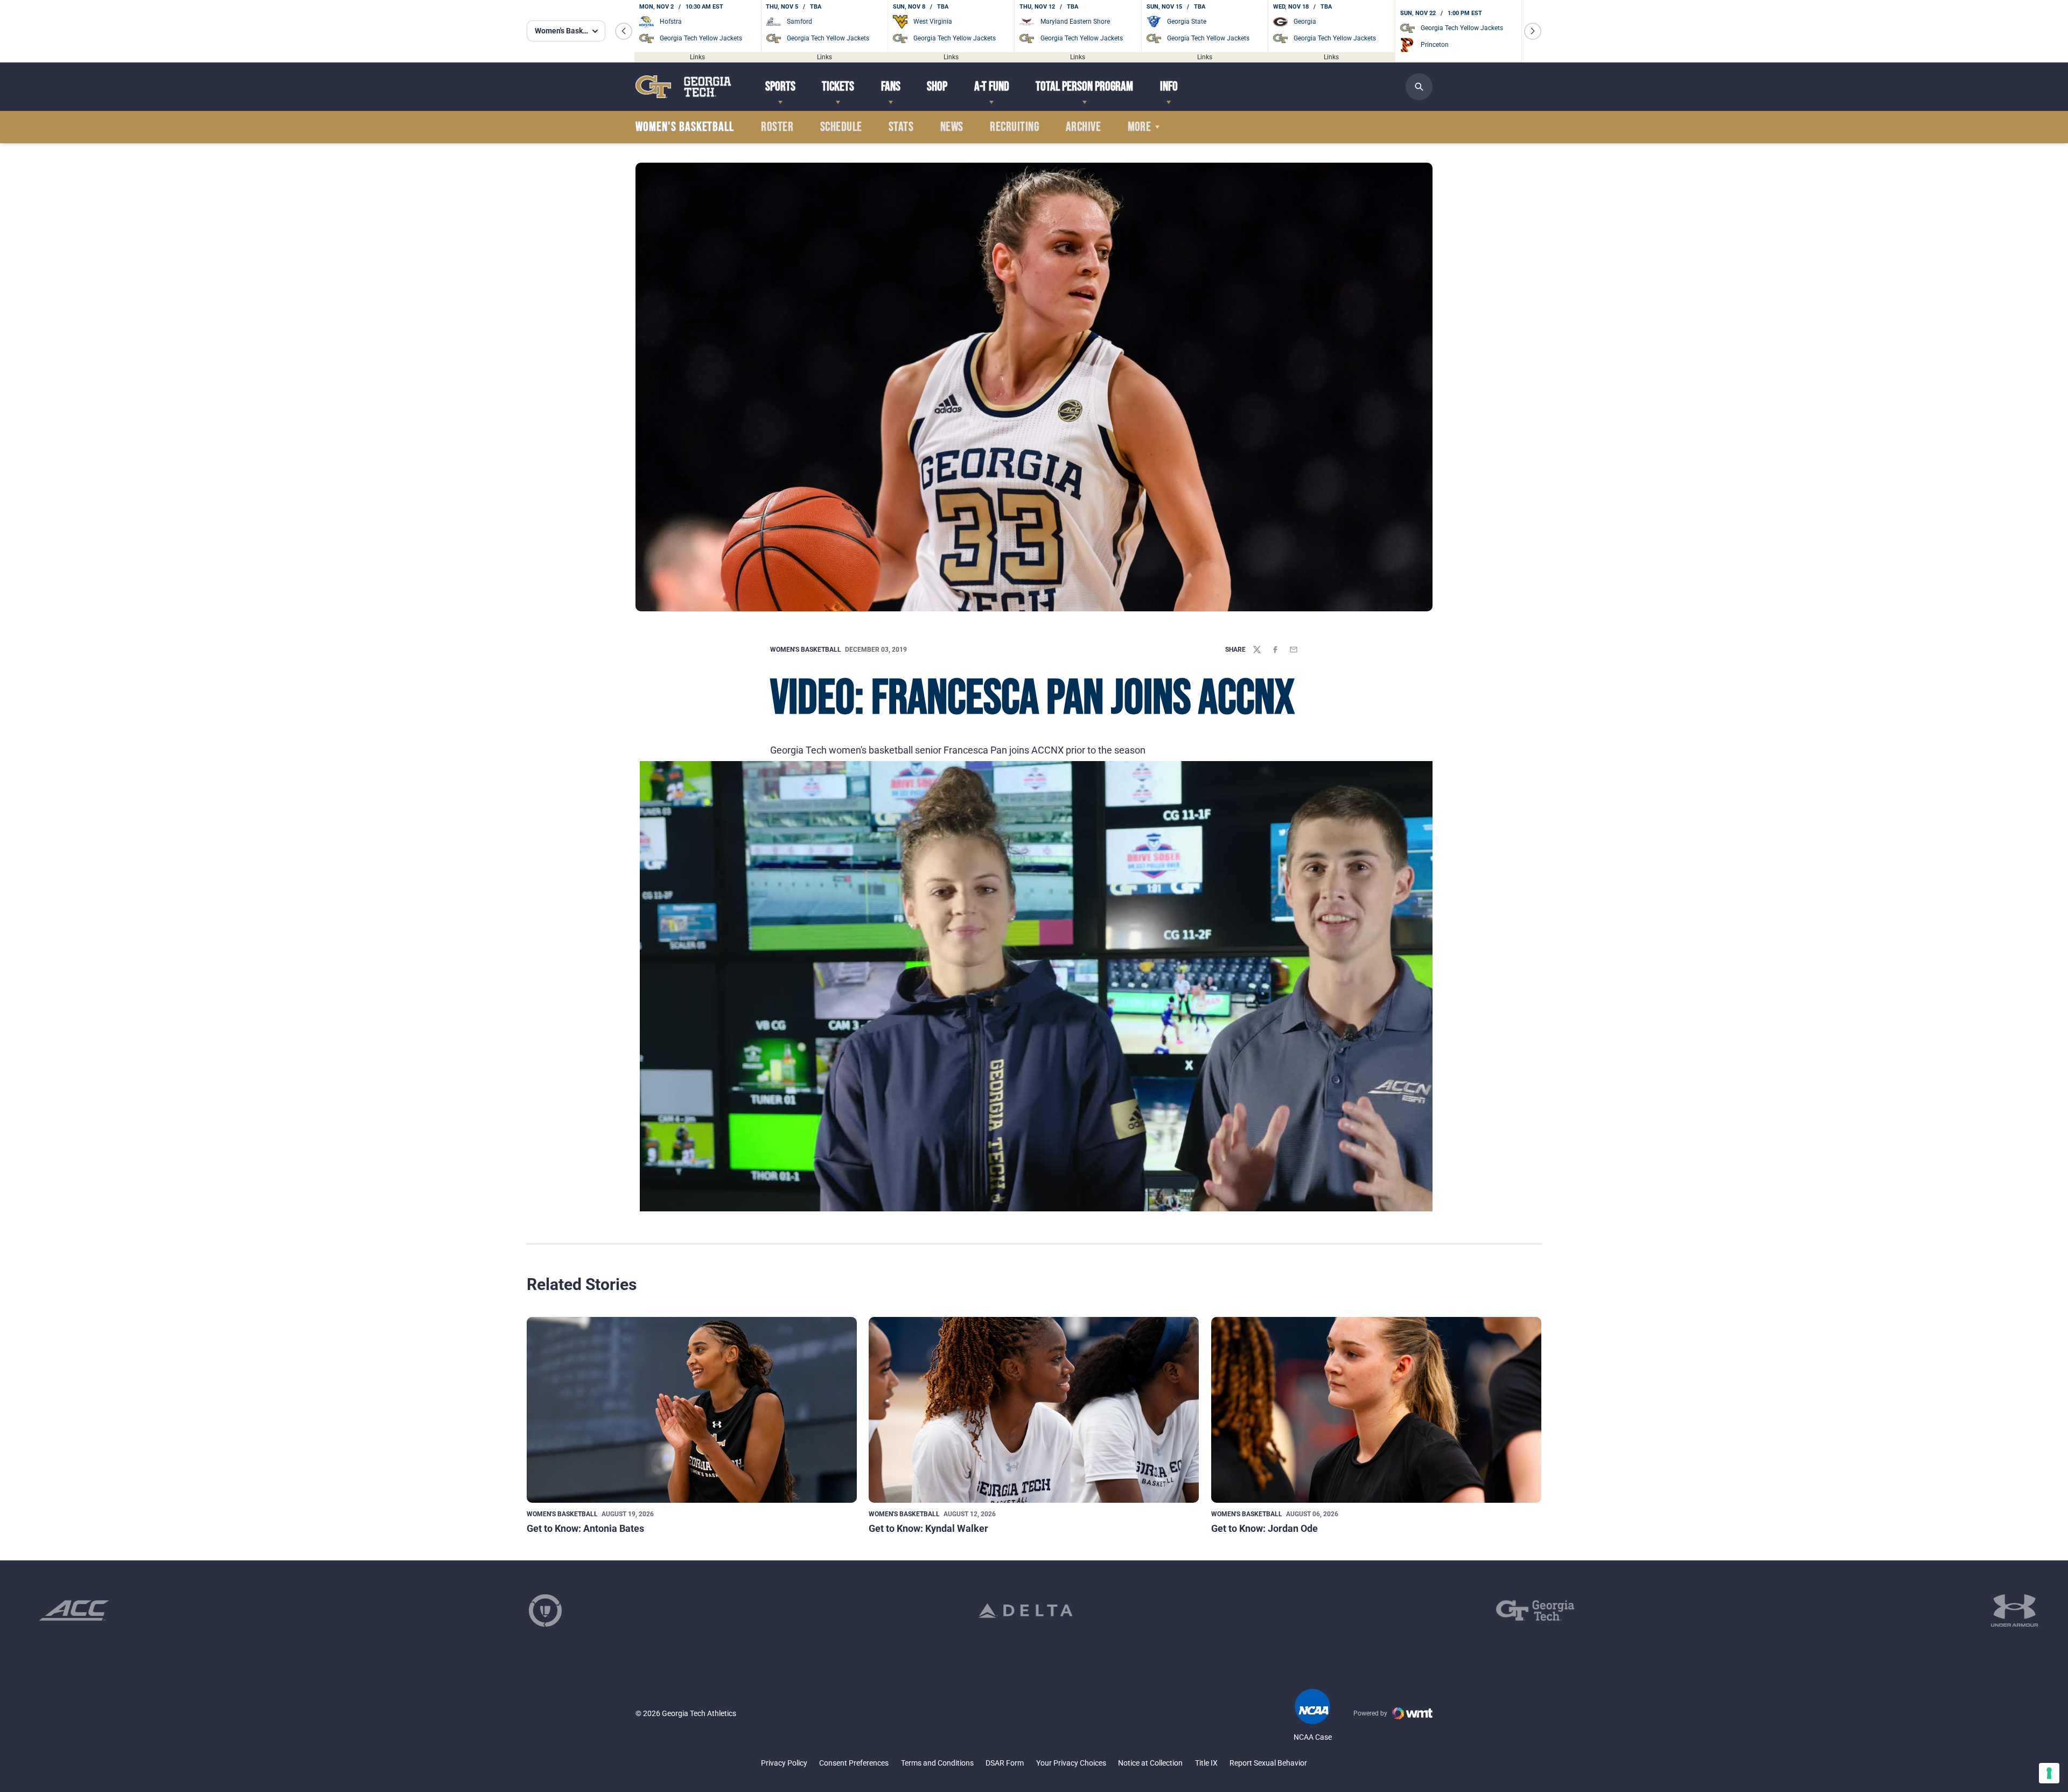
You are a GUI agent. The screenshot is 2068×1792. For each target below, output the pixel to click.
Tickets (838, 86)
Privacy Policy (784, 1763)
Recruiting (1014, 127)
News (952, 127)
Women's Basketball (806, 650)
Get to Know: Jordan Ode (1264, 1528)
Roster (777, 127)
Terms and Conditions (937, 1763)
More (1140, 127)
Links (697, 57)
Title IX (1206, 1763)
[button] (624, 31)
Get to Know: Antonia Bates (585, 1528)
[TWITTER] (1257, 650)
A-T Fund (992, 86)
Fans (891, 86)
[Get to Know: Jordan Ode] (1376, 1410)
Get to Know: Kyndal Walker (928, 1528)
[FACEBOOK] (1275, 650)
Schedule (841, 127)
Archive (1083, 127)
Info (1169, 86)
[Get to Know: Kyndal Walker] (1034, 1410)
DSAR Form (1005, 1763)
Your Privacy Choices (1071, 1763)
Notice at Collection (1150, 1763)
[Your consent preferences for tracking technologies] (2049, 1773)
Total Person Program (1084, 86)
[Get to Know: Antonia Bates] (692, 1410)
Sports (780, 86)
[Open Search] (1419, 87)
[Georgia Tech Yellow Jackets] (683, 86)
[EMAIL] (1294, 650)
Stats (901, 127)
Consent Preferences (854, 1763)
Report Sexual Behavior (1268, 1763)
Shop (937, 86)
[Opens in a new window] (74, 1610)
